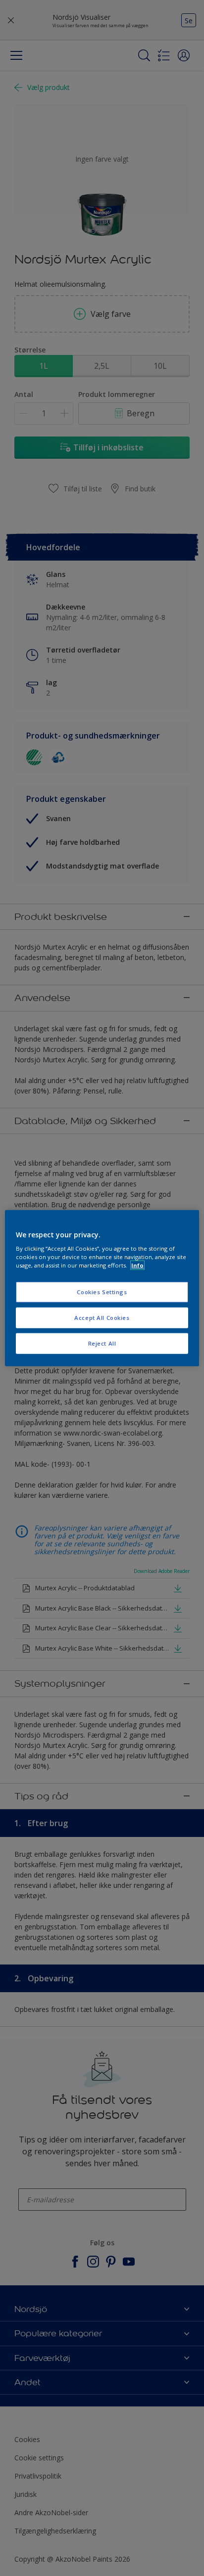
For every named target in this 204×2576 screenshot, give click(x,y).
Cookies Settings (102, 1292)
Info (137, 1265)
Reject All (102, 1343)
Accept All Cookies (102, 1318)
